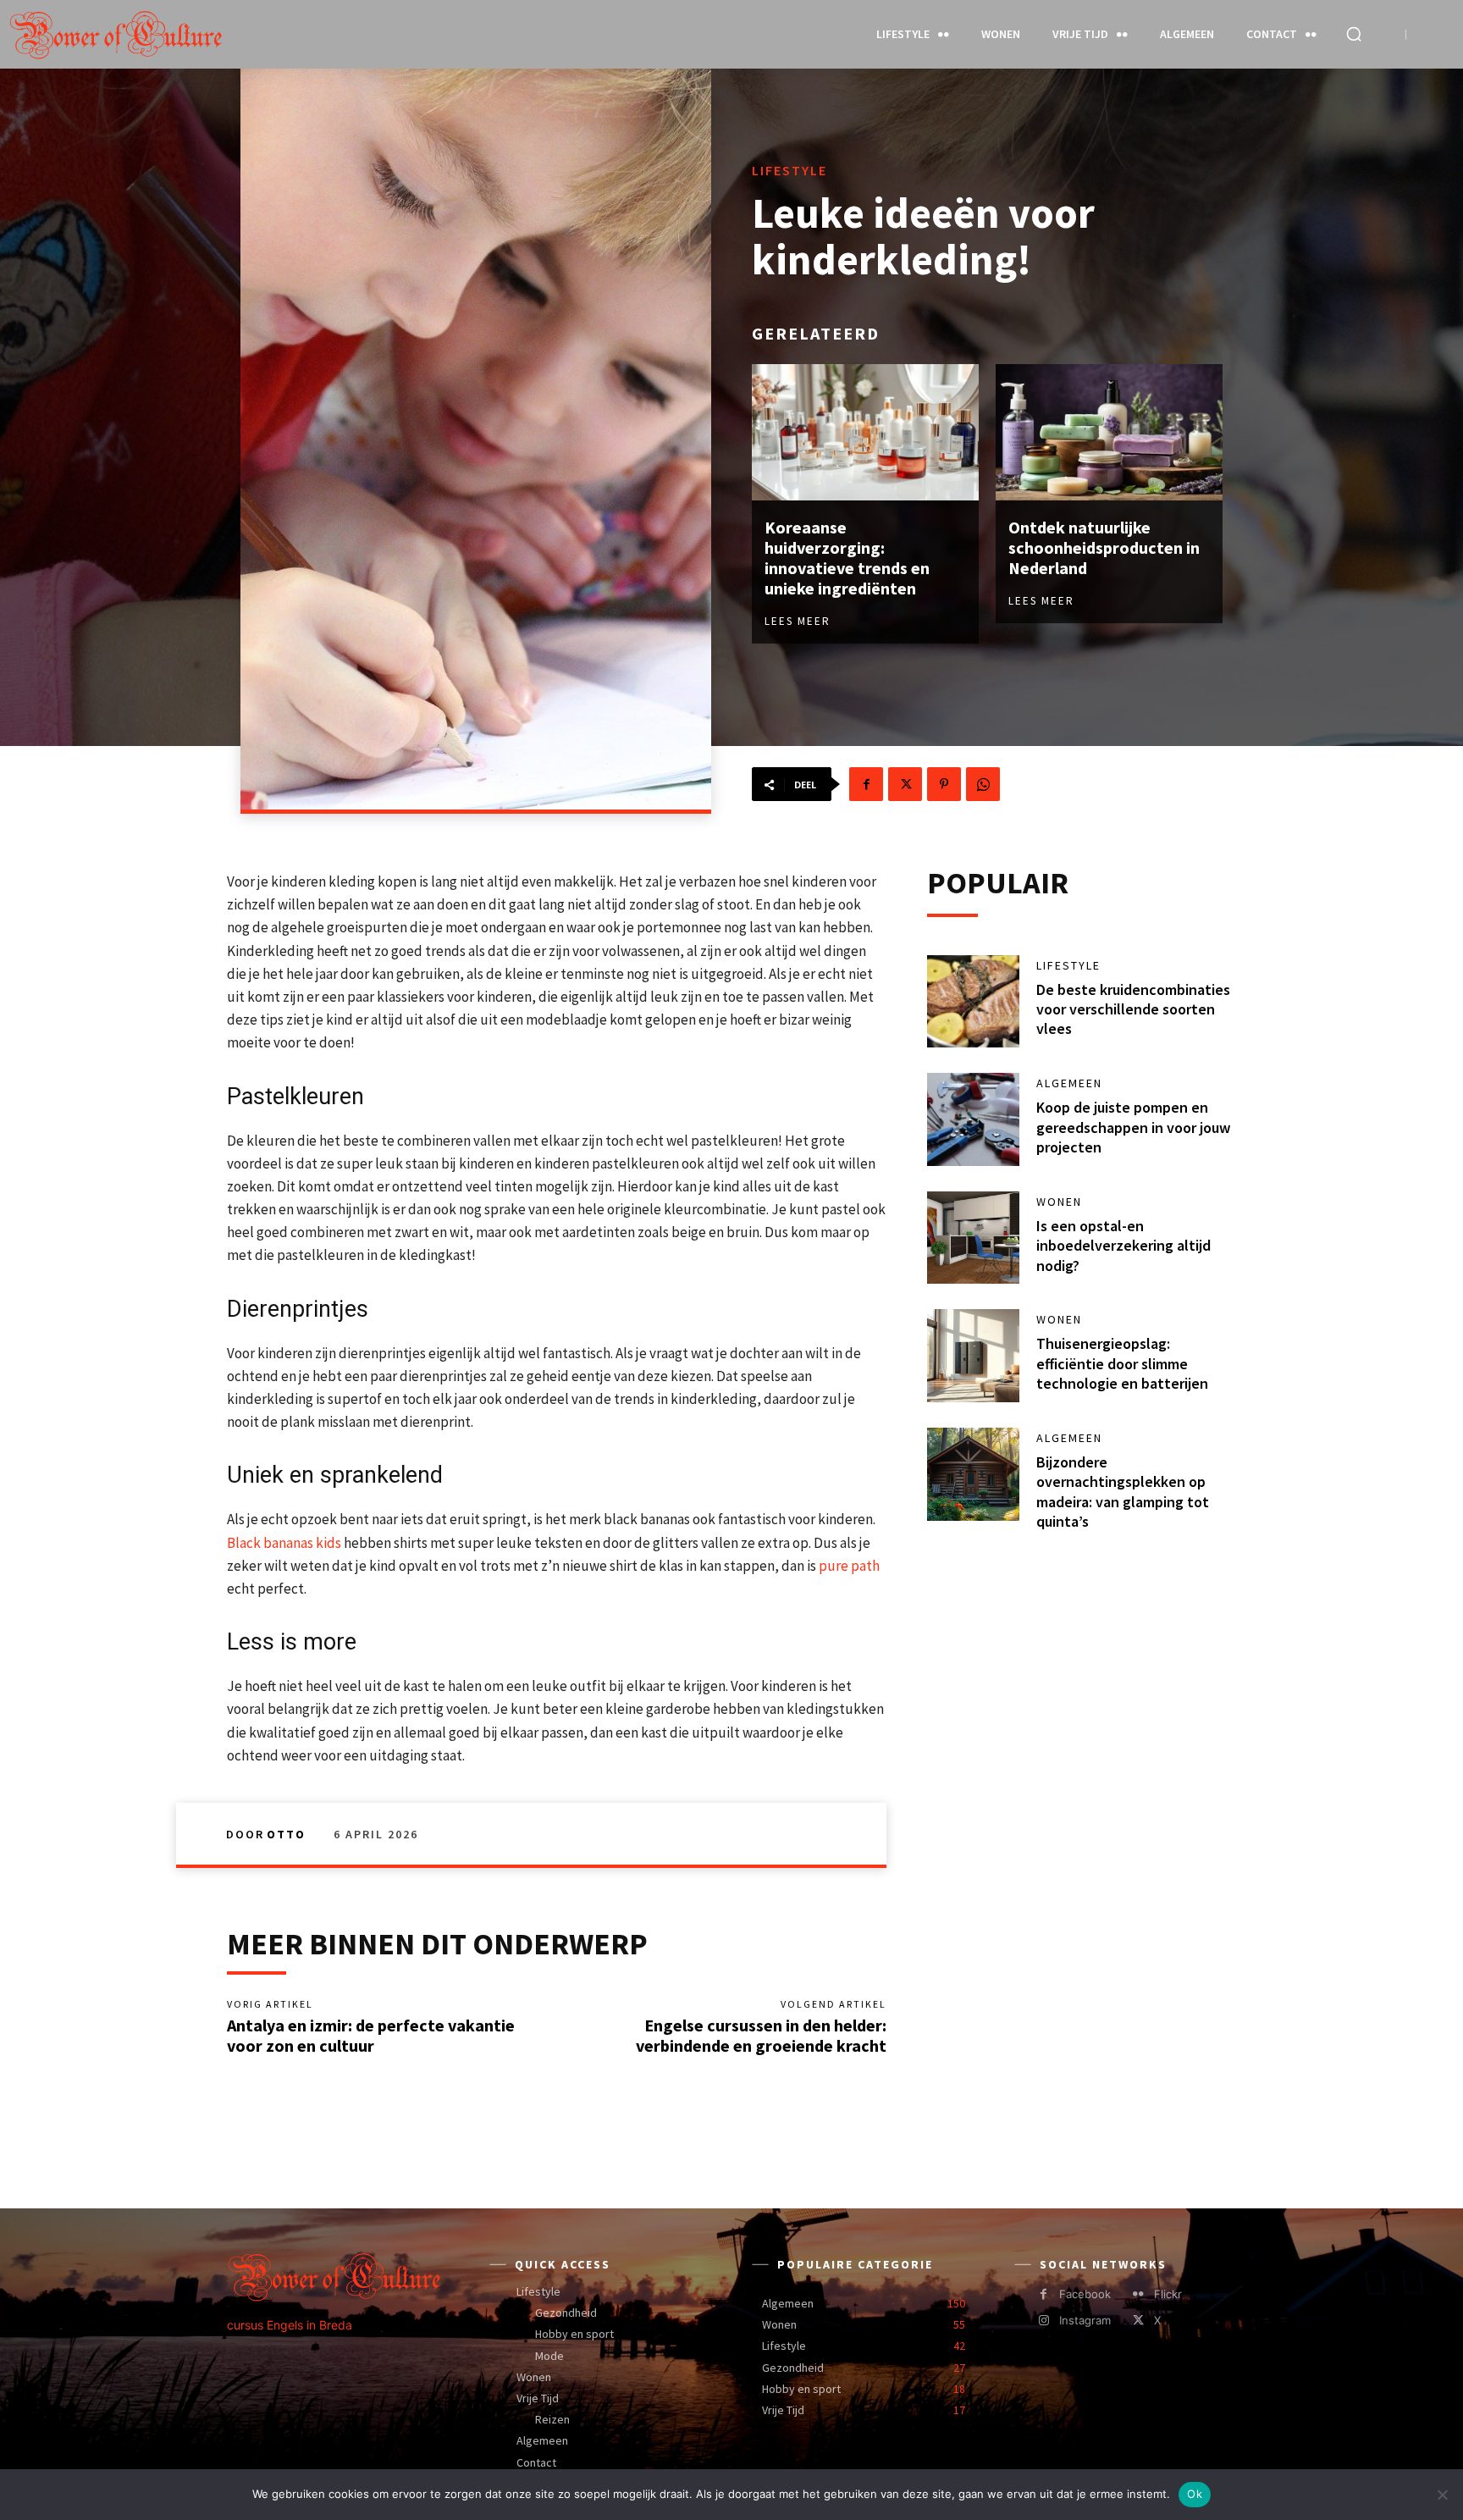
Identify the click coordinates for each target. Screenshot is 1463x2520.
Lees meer (798, 621)
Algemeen (1069, 1083)
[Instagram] (1043, 2321)
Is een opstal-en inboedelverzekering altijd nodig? (1123, 1246)
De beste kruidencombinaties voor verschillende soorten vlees (1133, 1009)
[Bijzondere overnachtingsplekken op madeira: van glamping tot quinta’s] (974, 1474)
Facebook (1085, 2294)
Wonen (1059, 1202)
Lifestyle (789, 170)
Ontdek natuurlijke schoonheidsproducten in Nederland (1104, 547)
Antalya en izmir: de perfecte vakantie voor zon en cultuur (371, 2035)
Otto (286, 1834)
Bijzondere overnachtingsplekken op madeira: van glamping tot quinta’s (1123, 1492)
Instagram (1085, 2320)
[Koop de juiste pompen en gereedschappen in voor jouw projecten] (974, 1119)
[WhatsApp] (983, 784)
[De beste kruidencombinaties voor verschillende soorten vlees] (974, 1002)
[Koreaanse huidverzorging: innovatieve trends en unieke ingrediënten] (865, 432)
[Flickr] (1138, 2294)
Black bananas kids (285, 1543)
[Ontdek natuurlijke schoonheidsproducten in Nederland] (1109, 432)
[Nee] (1442, 2495)
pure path (849, 1566)
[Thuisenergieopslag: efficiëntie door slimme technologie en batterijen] (974, 1356)
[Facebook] (866, 784)
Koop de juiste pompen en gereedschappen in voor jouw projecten (1133, 1127)
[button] (1354, 34)
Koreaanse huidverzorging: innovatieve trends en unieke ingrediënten (847, 558)
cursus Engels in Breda (290, 2325)
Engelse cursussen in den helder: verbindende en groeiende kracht (761, 2035)
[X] (905, 784)
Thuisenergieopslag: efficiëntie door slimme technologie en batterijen (1122, 1363)
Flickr (1168, 2294)
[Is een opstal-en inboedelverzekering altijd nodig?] (974, 1238)
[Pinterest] (944, 784)
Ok (1195, 2494)
